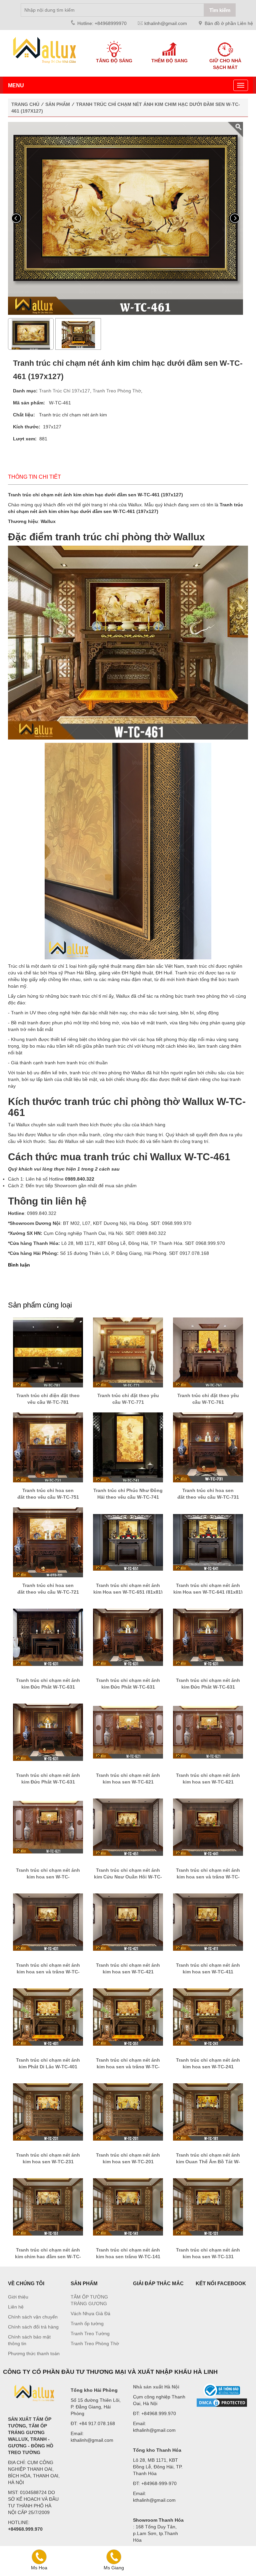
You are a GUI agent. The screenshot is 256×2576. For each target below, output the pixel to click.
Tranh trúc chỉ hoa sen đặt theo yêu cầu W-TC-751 (48, 1494)
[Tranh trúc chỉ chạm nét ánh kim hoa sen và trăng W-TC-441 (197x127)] (208, 1827)
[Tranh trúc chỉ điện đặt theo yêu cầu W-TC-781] (48, 1352)
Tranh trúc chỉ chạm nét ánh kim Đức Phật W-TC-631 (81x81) (48, 1687)
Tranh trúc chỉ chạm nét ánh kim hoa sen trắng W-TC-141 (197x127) (128, 2257)
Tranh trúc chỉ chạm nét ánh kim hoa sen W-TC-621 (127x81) (128, 1782)
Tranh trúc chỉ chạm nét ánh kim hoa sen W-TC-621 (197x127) (48, 1877)
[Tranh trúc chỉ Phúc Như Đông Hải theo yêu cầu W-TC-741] (128, 1447)
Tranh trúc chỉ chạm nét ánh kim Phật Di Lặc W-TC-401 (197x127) (48, 2067)
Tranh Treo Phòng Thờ (117, 391)
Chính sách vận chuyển (33, 2317)
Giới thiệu (18, 2297)
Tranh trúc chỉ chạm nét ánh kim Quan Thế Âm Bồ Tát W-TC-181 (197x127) (208, 2162)
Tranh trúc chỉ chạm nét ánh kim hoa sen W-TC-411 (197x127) (208, 1972)
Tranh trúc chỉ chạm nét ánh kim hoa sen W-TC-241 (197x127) (208, 2067)
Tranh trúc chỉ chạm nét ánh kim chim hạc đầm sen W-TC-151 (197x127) (48, 2257)
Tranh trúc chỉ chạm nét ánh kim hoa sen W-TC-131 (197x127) (208, 2257)
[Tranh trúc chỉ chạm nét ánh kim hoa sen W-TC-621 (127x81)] (128, 1732)
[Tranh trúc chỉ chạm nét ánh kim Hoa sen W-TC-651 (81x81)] (128, 1542)
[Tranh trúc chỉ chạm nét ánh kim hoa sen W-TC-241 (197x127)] (208, 2017)
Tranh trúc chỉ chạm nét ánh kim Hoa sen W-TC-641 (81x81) (208, 1589)
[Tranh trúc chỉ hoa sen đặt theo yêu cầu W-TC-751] (48, 1447)
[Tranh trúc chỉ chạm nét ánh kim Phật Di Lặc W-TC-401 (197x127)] (48, 2017)
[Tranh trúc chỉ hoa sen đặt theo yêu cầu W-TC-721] (48, 1542)
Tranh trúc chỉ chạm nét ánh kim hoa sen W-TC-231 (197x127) (48, 2162)
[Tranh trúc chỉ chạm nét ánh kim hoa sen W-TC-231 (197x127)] (48, 2112)
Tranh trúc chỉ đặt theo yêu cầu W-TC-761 (208, 1399)
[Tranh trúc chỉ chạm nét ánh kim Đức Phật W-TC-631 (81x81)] (48, 1637)
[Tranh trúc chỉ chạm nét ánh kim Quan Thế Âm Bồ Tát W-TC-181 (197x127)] (208, 2112)
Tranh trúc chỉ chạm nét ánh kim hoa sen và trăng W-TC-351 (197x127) (128, 2067)
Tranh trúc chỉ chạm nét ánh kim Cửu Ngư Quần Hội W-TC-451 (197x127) (128, 1877)
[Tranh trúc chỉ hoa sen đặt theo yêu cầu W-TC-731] (208, 1447)
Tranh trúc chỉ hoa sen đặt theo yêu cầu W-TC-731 (208, 1494)
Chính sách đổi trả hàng (33, 2327)
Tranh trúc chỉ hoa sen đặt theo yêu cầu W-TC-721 (48, 1589)
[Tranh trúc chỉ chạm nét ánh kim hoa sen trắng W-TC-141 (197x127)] (128, 2207)
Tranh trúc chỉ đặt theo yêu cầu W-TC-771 (128, 1399)
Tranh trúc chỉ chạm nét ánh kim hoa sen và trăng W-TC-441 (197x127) (208, 1877)
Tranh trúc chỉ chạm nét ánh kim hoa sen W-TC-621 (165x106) (208, 1782)
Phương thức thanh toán (34, 2353)
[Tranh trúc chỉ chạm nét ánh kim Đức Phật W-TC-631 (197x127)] (128, 1637)
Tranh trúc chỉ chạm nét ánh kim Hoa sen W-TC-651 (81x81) (128, 1589)
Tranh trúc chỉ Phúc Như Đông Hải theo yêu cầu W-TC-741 (128, 1494)
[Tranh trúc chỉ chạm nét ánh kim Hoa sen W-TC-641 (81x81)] (208, 1542)
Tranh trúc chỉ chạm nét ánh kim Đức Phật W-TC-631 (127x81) (48, 1782)
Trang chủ (25, 104)
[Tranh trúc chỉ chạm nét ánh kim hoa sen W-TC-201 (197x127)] (128, 2112)
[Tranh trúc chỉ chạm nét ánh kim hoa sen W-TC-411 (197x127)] (208, 1922)
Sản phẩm (58, 104)
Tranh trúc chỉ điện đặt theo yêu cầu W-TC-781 (48, 1399)
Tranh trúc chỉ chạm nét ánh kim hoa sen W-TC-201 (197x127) (128, 2162)
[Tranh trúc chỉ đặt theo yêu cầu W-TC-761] (208, 1352)
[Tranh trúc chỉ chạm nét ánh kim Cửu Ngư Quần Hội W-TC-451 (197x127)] (128, 1827)
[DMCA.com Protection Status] (222, 2403)
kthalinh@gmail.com (166, 23)
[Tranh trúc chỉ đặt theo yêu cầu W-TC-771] (128, 1352)
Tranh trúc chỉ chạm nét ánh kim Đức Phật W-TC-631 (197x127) (128, 1687)
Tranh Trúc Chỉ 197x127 (64, 391)
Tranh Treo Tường (90, 2333)
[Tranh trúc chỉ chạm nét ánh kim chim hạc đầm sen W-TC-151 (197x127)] (48, 2207)
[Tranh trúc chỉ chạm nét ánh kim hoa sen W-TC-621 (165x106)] (208, 1732)
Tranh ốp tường (87, 2323)
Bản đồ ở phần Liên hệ (229, 23)
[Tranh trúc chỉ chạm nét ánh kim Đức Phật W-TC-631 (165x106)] (208, 1637)
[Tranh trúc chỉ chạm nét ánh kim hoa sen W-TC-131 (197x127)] (208, 2207)
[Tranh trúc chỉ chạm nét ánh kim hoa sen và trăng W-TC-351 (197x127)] (128, 2017)
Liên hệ (16, 2307)
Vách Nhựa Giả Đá (90, 2314)
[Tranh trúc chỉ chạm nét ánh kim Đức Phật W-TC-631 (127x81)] (48, 1732)
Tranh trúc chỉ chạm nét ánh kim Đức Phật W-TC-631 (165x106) (208, 1687)
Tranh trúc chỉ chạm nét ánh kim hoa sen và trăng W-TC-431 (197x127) (48, 1972)
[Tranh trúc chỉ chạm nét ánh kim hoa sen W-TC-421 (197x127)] (128, 1922)
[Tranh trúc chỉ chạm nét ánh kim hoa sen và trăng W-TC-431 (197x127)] (48, 1922)
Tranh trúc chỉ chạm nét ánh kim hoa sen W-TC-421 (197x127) (128, 1972)
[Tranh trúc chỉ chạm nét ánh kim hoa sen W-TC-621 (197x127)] (48, 1827)
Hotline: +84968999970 (102, 23)
